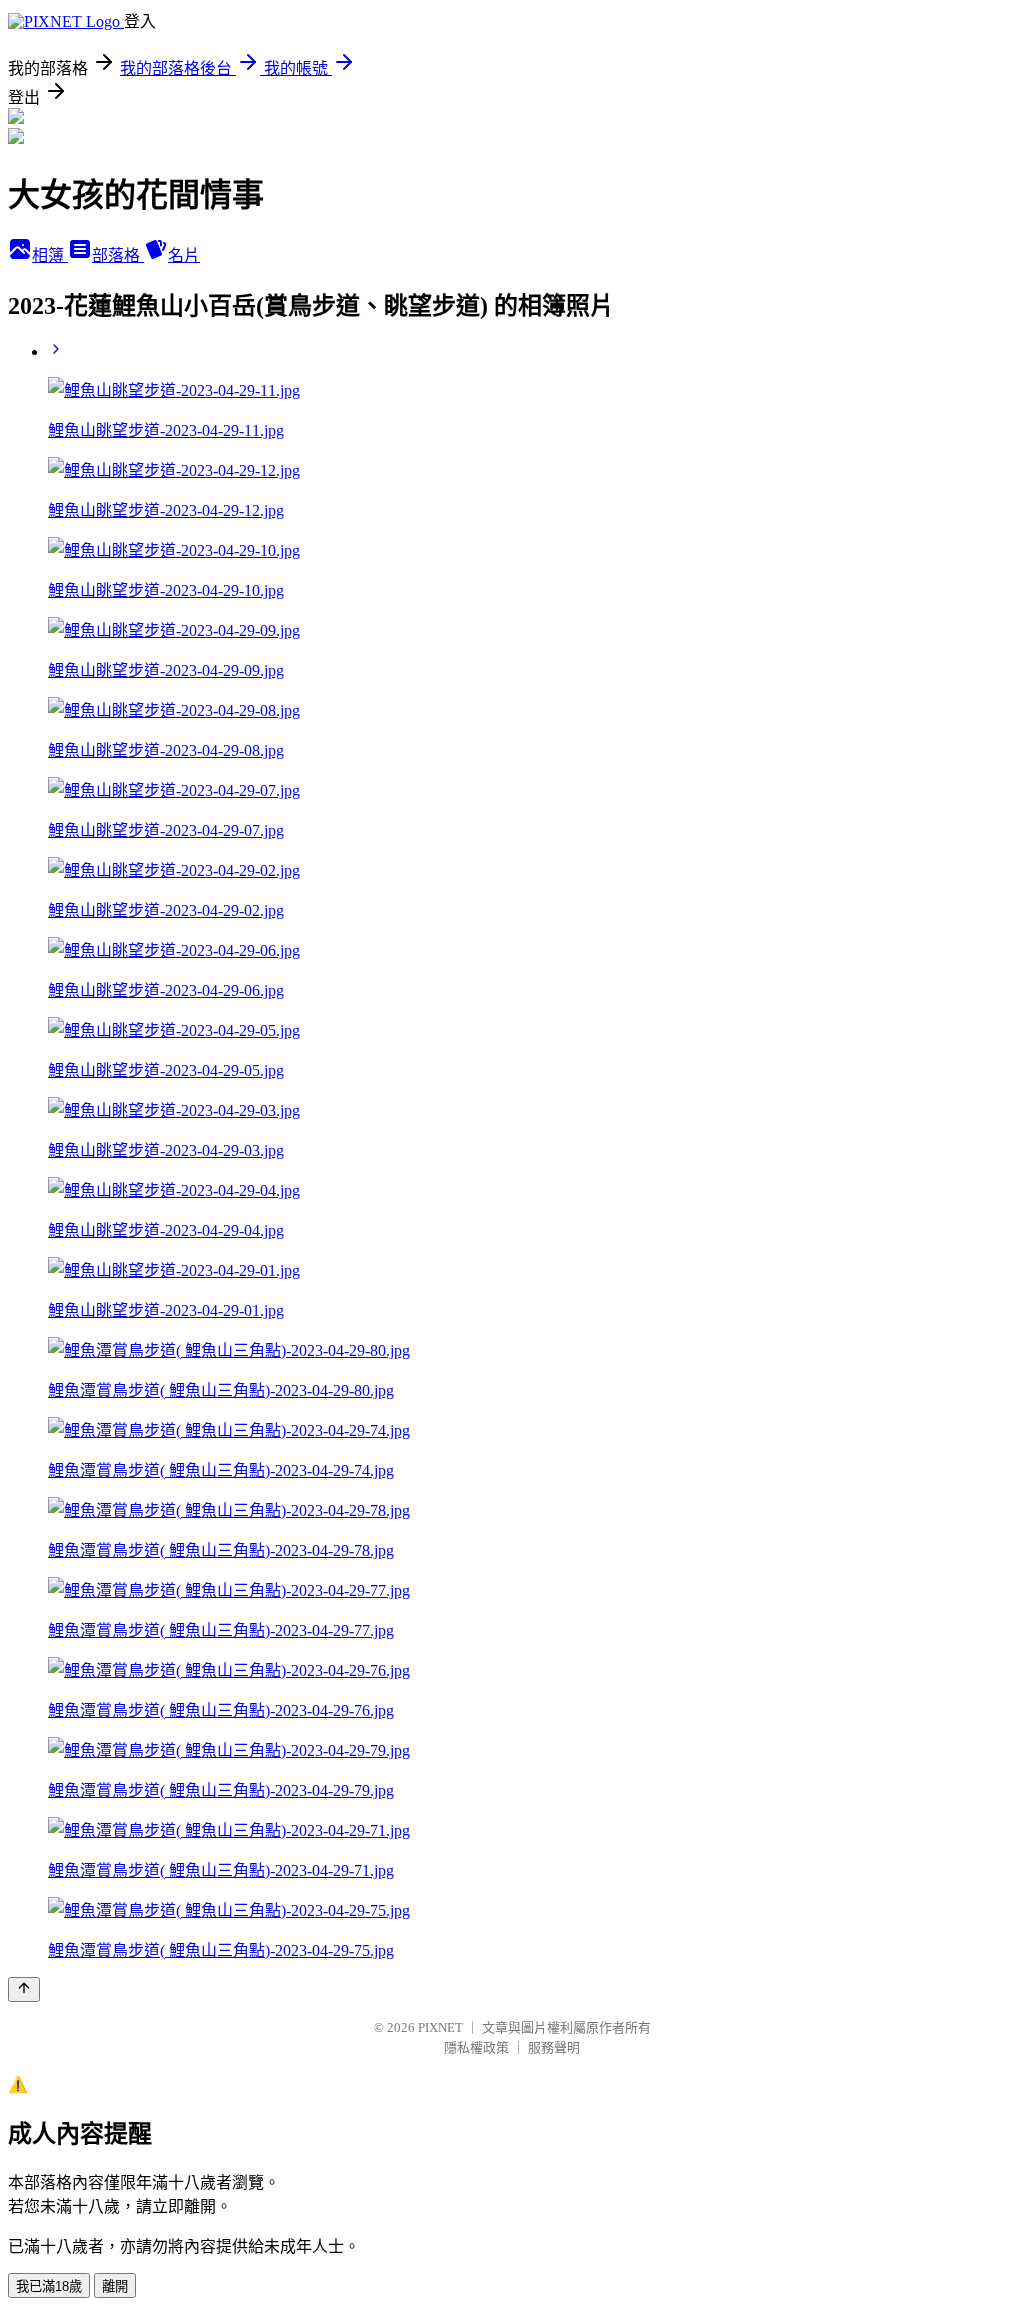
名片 (184, 255)
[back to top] (24, 1989)
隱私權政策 (476, 2047)
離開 (115, 2286)
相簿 (50, 255)
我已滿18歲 (49, 2286)
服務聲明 (554, 2047)
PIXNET (440, 2027)
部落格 (118, 255)
